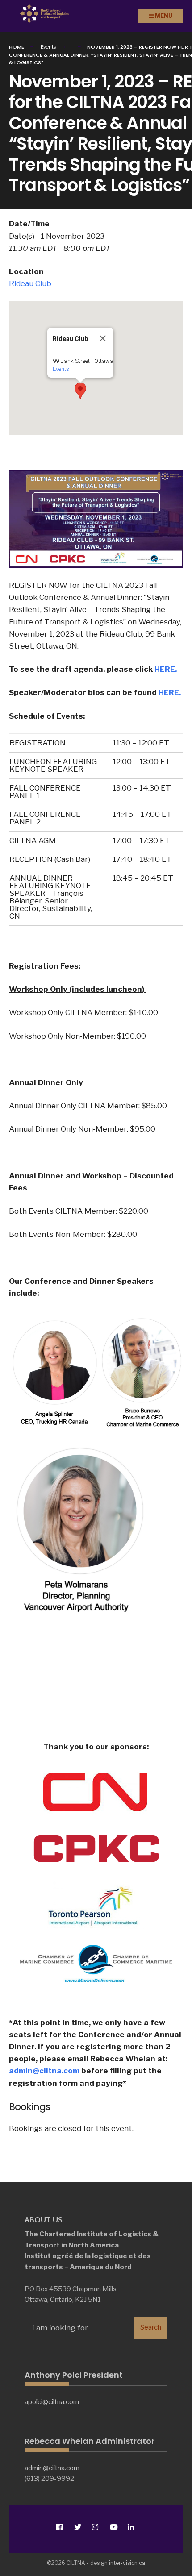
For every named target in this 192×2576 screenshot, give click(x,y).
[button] (80, 391)
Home (17, 47)
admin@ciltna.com (44, 2071)
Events (61, 369)
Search (151, 2327)
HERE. (166, 669)
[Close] (103, 338)
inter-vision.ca (127, 2563)
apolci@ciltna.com (52, 2402)
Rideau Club (30, 283)
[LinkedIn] (131, 2527)
